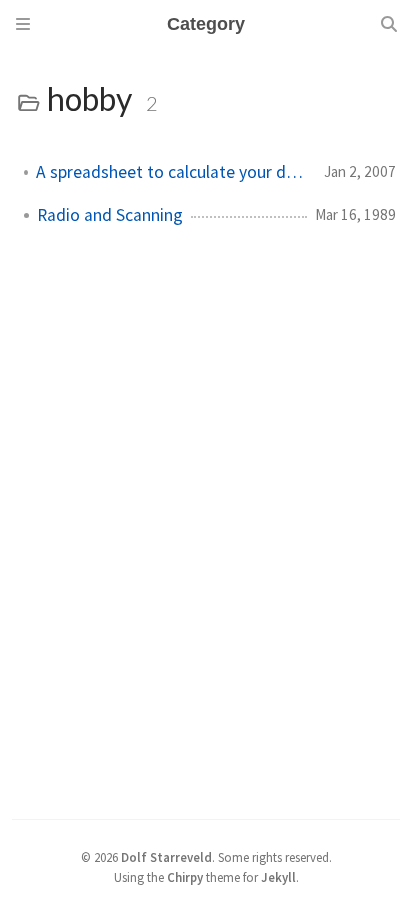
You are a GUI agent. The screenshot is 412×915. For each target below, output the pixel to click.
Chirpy (185, 877)
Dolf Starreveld (166, 857)
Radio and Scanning (110, 215)
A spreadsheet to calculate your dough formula (172, 172)
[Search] (389, 24)
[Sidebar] (23, 24)
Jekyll (278, 877)
